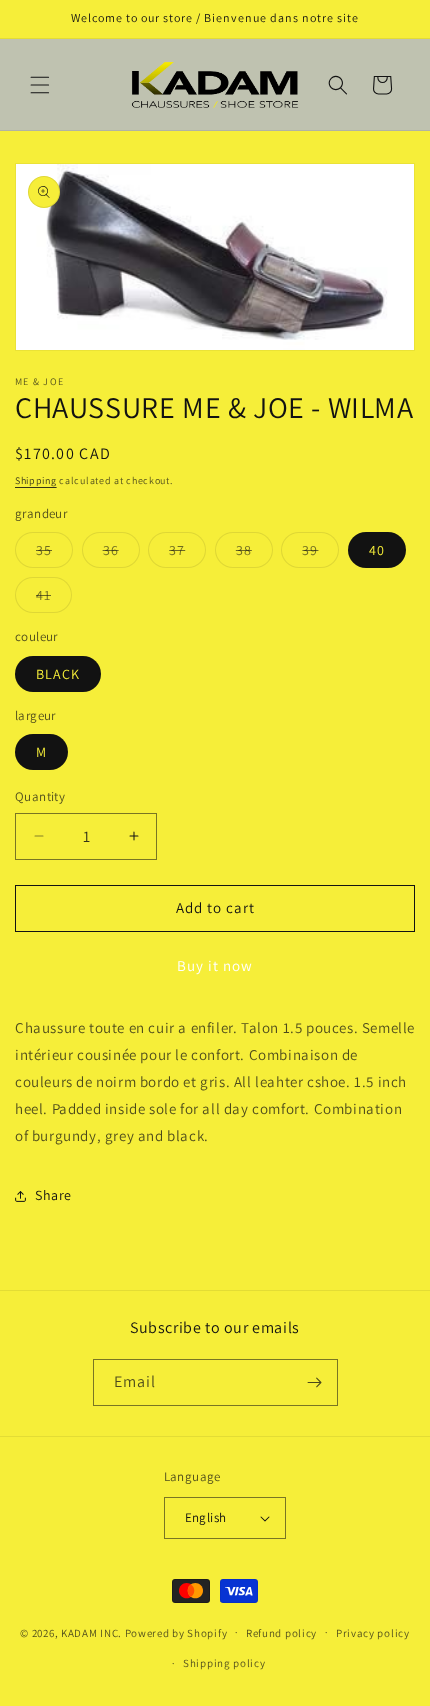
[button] (40, 85)
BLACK (58, 674)
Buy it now (215, 965)
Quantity (40, 796)
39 (320, 554)
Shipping (36, 480)
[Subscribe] (315, 1382)
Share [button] (53, 1195)
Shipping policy (224, 1663)
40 (377, 550)
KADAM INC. (91, 1632)
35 (54, 554)
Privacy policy (373, 1633)
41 (54, 599)
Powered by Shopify (176, 1632)
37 (187, 554)
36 (121, 554)
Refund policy (281, 1633)
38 (254, 554)
